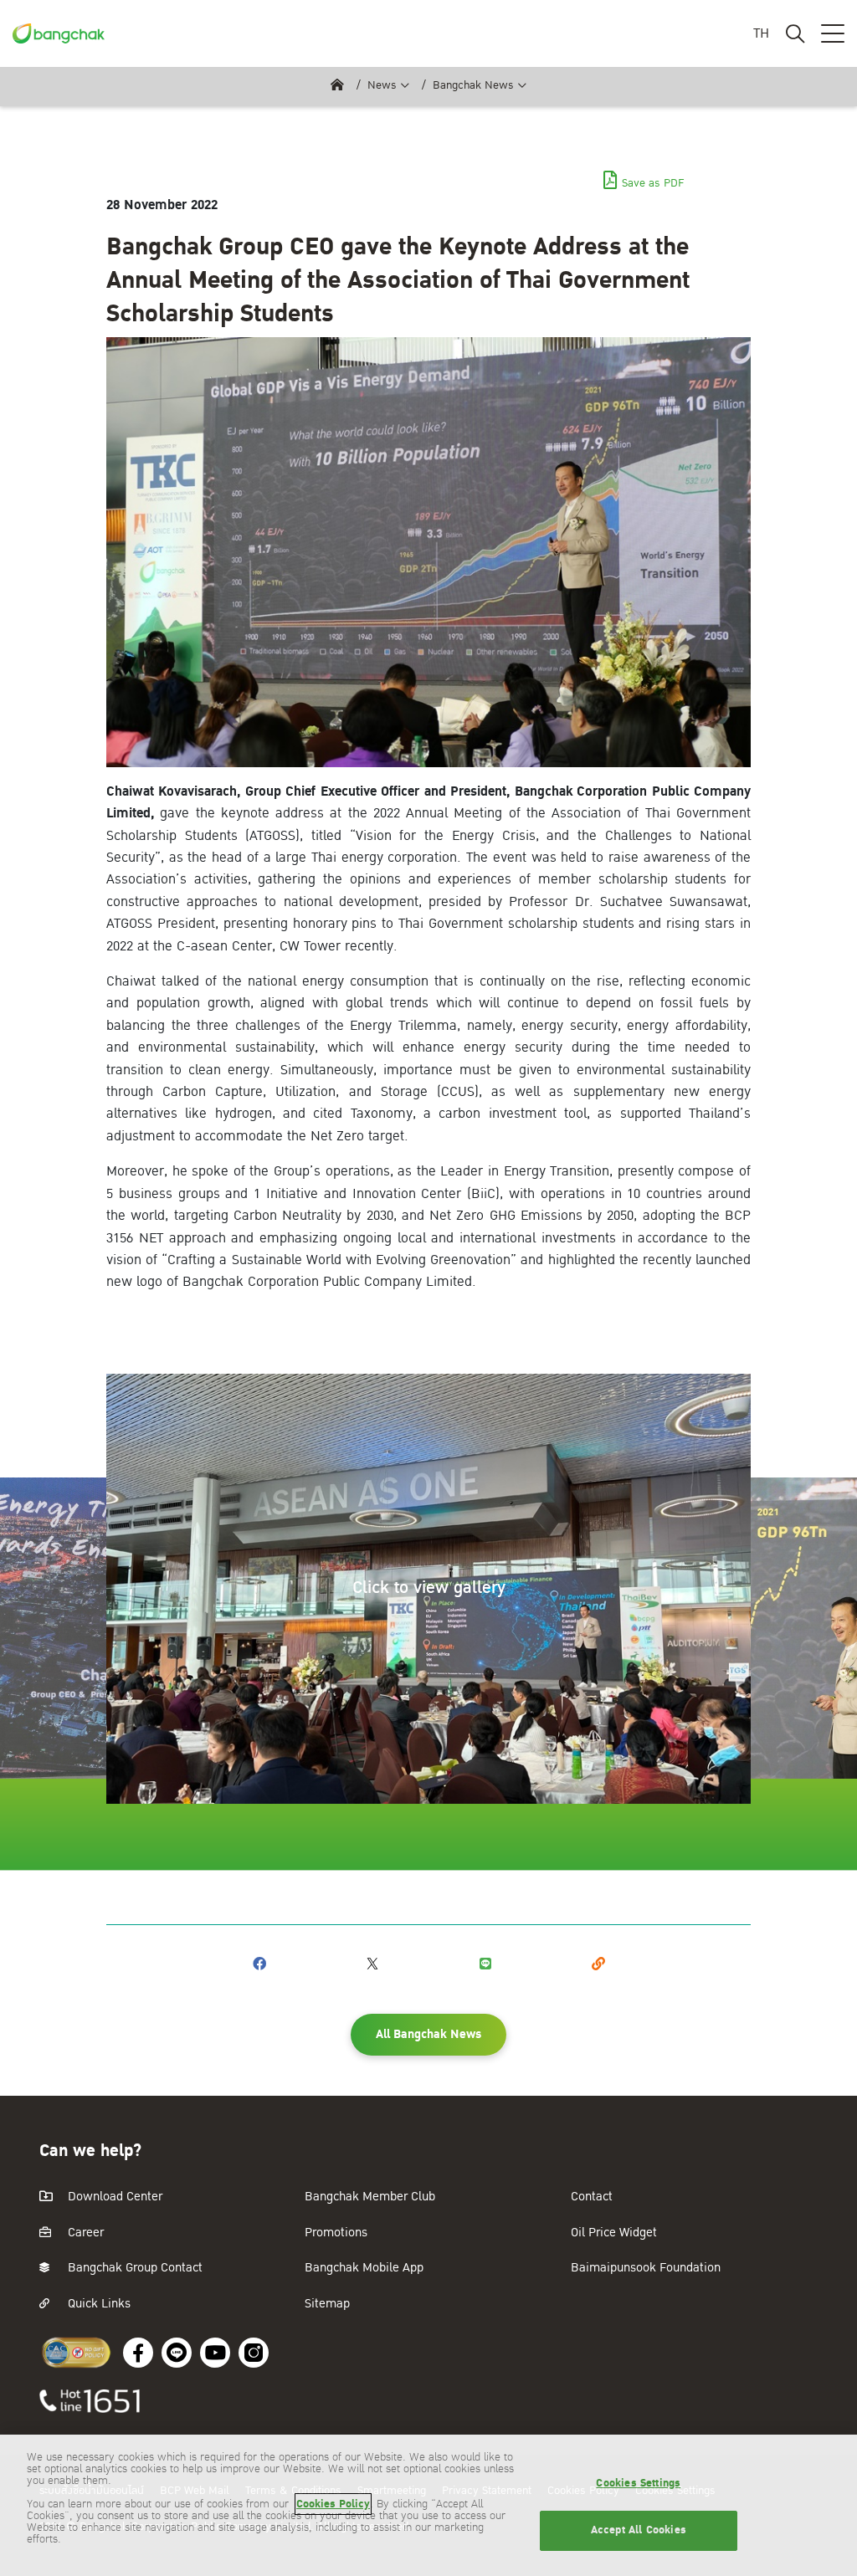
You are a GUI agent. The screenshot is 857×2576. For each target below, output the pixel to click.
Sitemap (327, 2304)
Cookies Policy (333, 2504)
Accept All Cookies (639, 2530)
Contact (592, 2197)
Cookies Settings (638, 2483)
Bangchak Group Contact (133, 2268)
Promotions (336, 2233)
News (382, 85)
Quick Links (98, 2304)
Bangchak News (473, 85)
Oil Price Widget (614, 2233)
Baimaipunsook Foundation (646, 2268)
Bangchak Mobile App (364, 2268)
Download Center (113, 2197)
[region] (428, 2505)
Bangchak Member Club (370, 2197)
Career (84, 2233)
